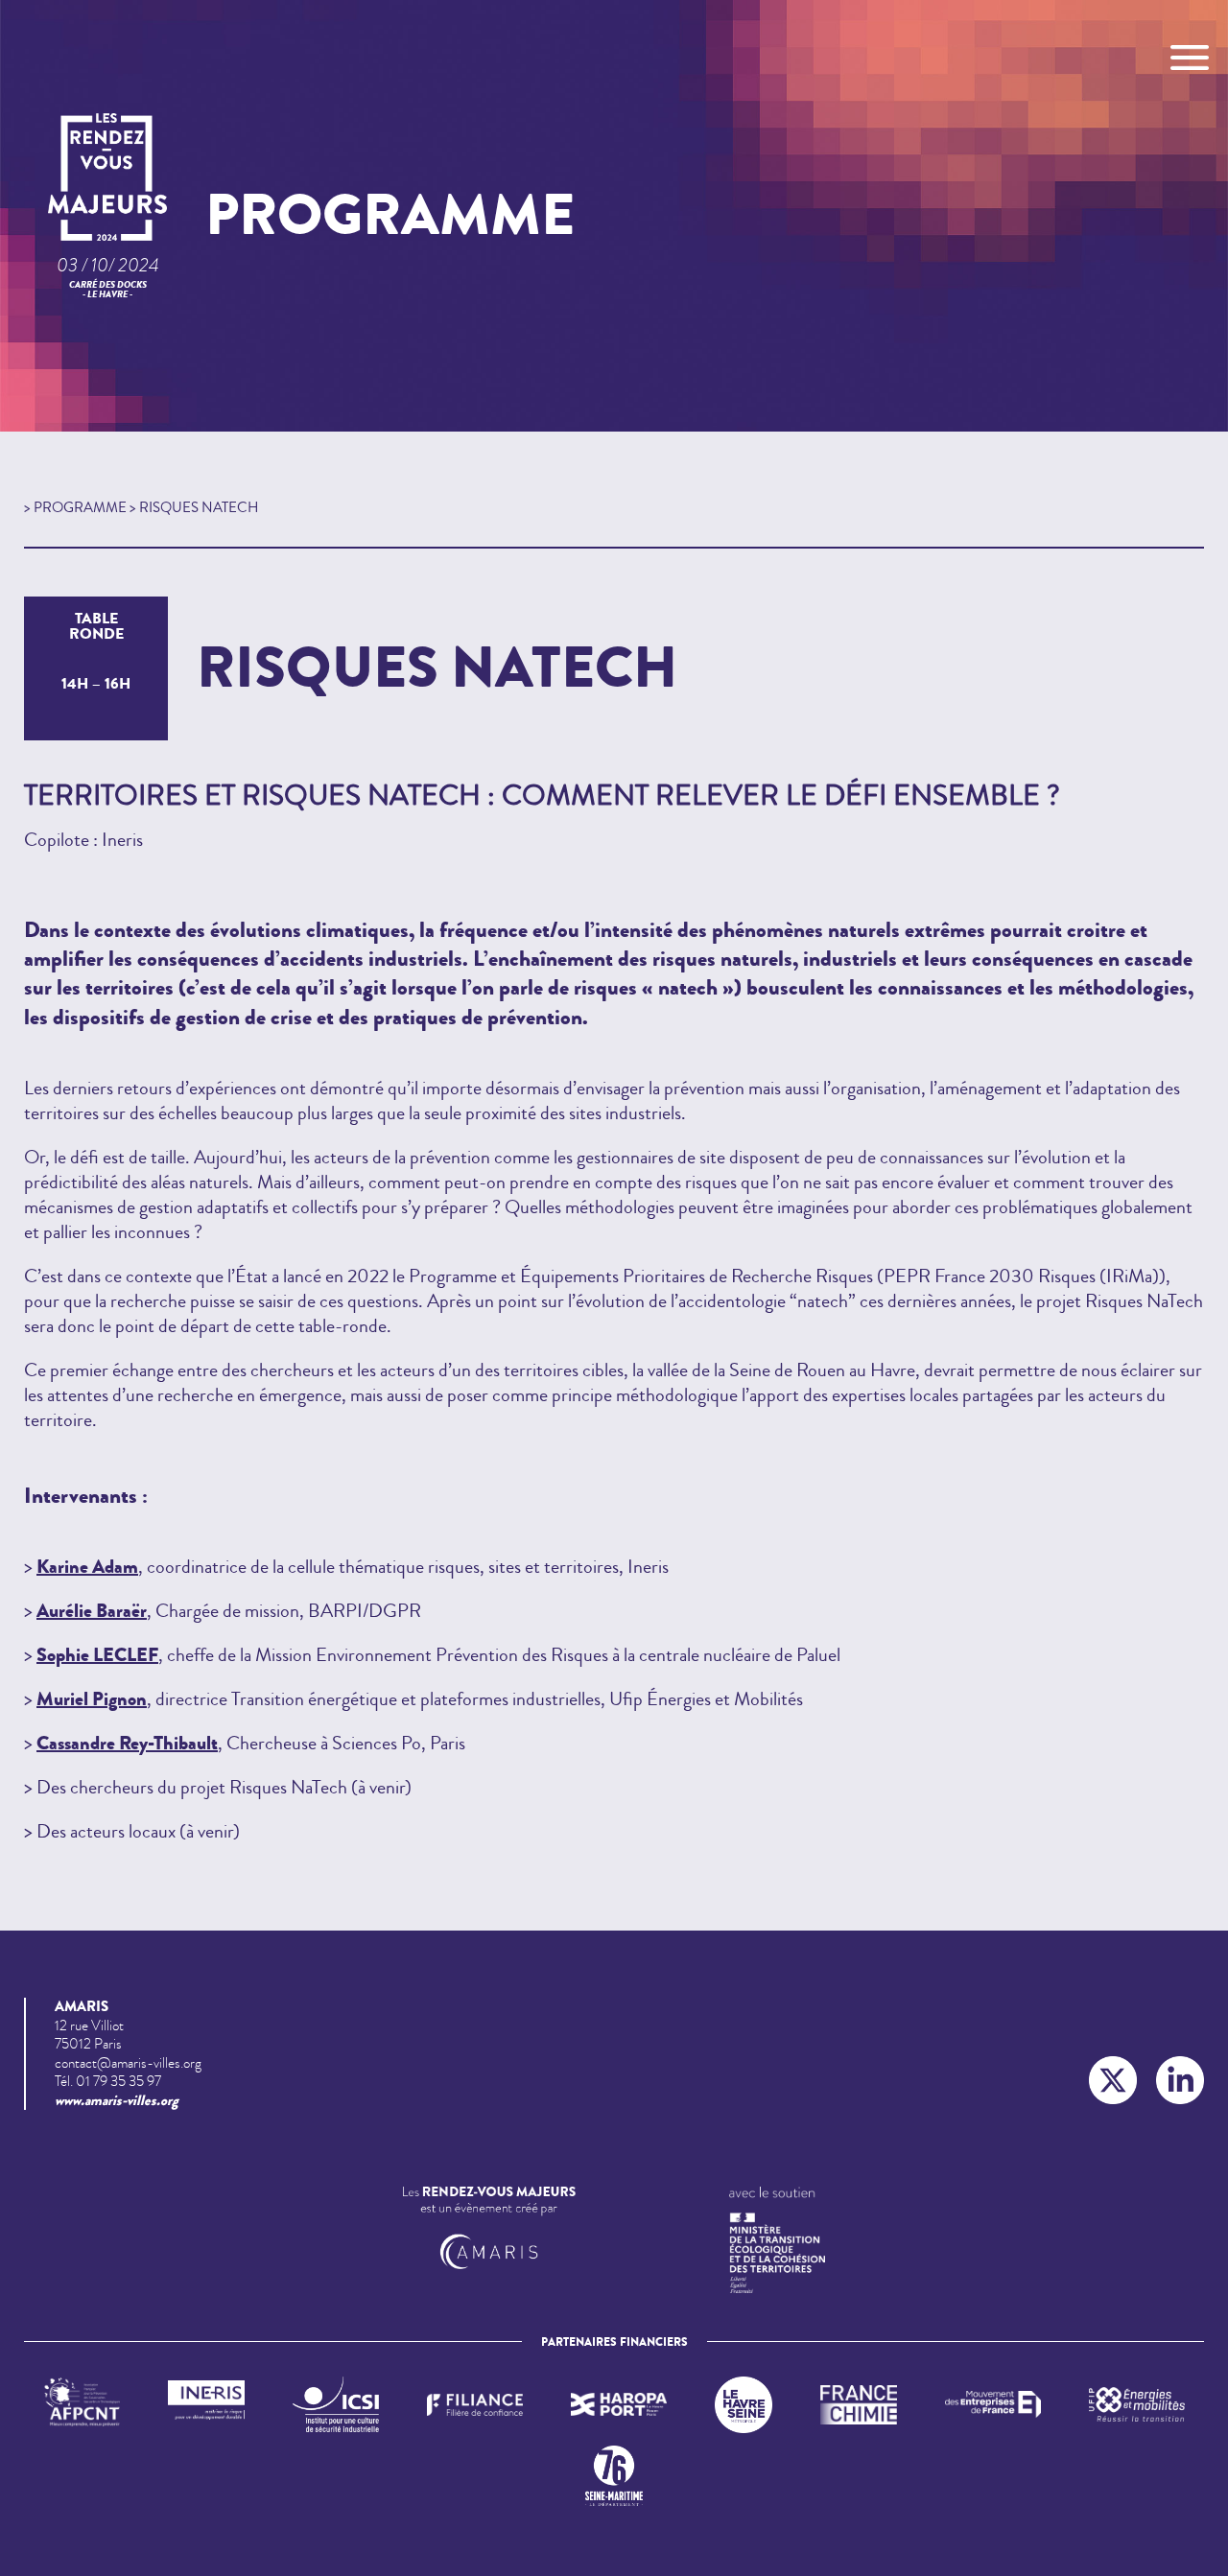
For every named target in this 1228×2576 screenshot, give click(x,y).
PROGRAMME (80, 508)
